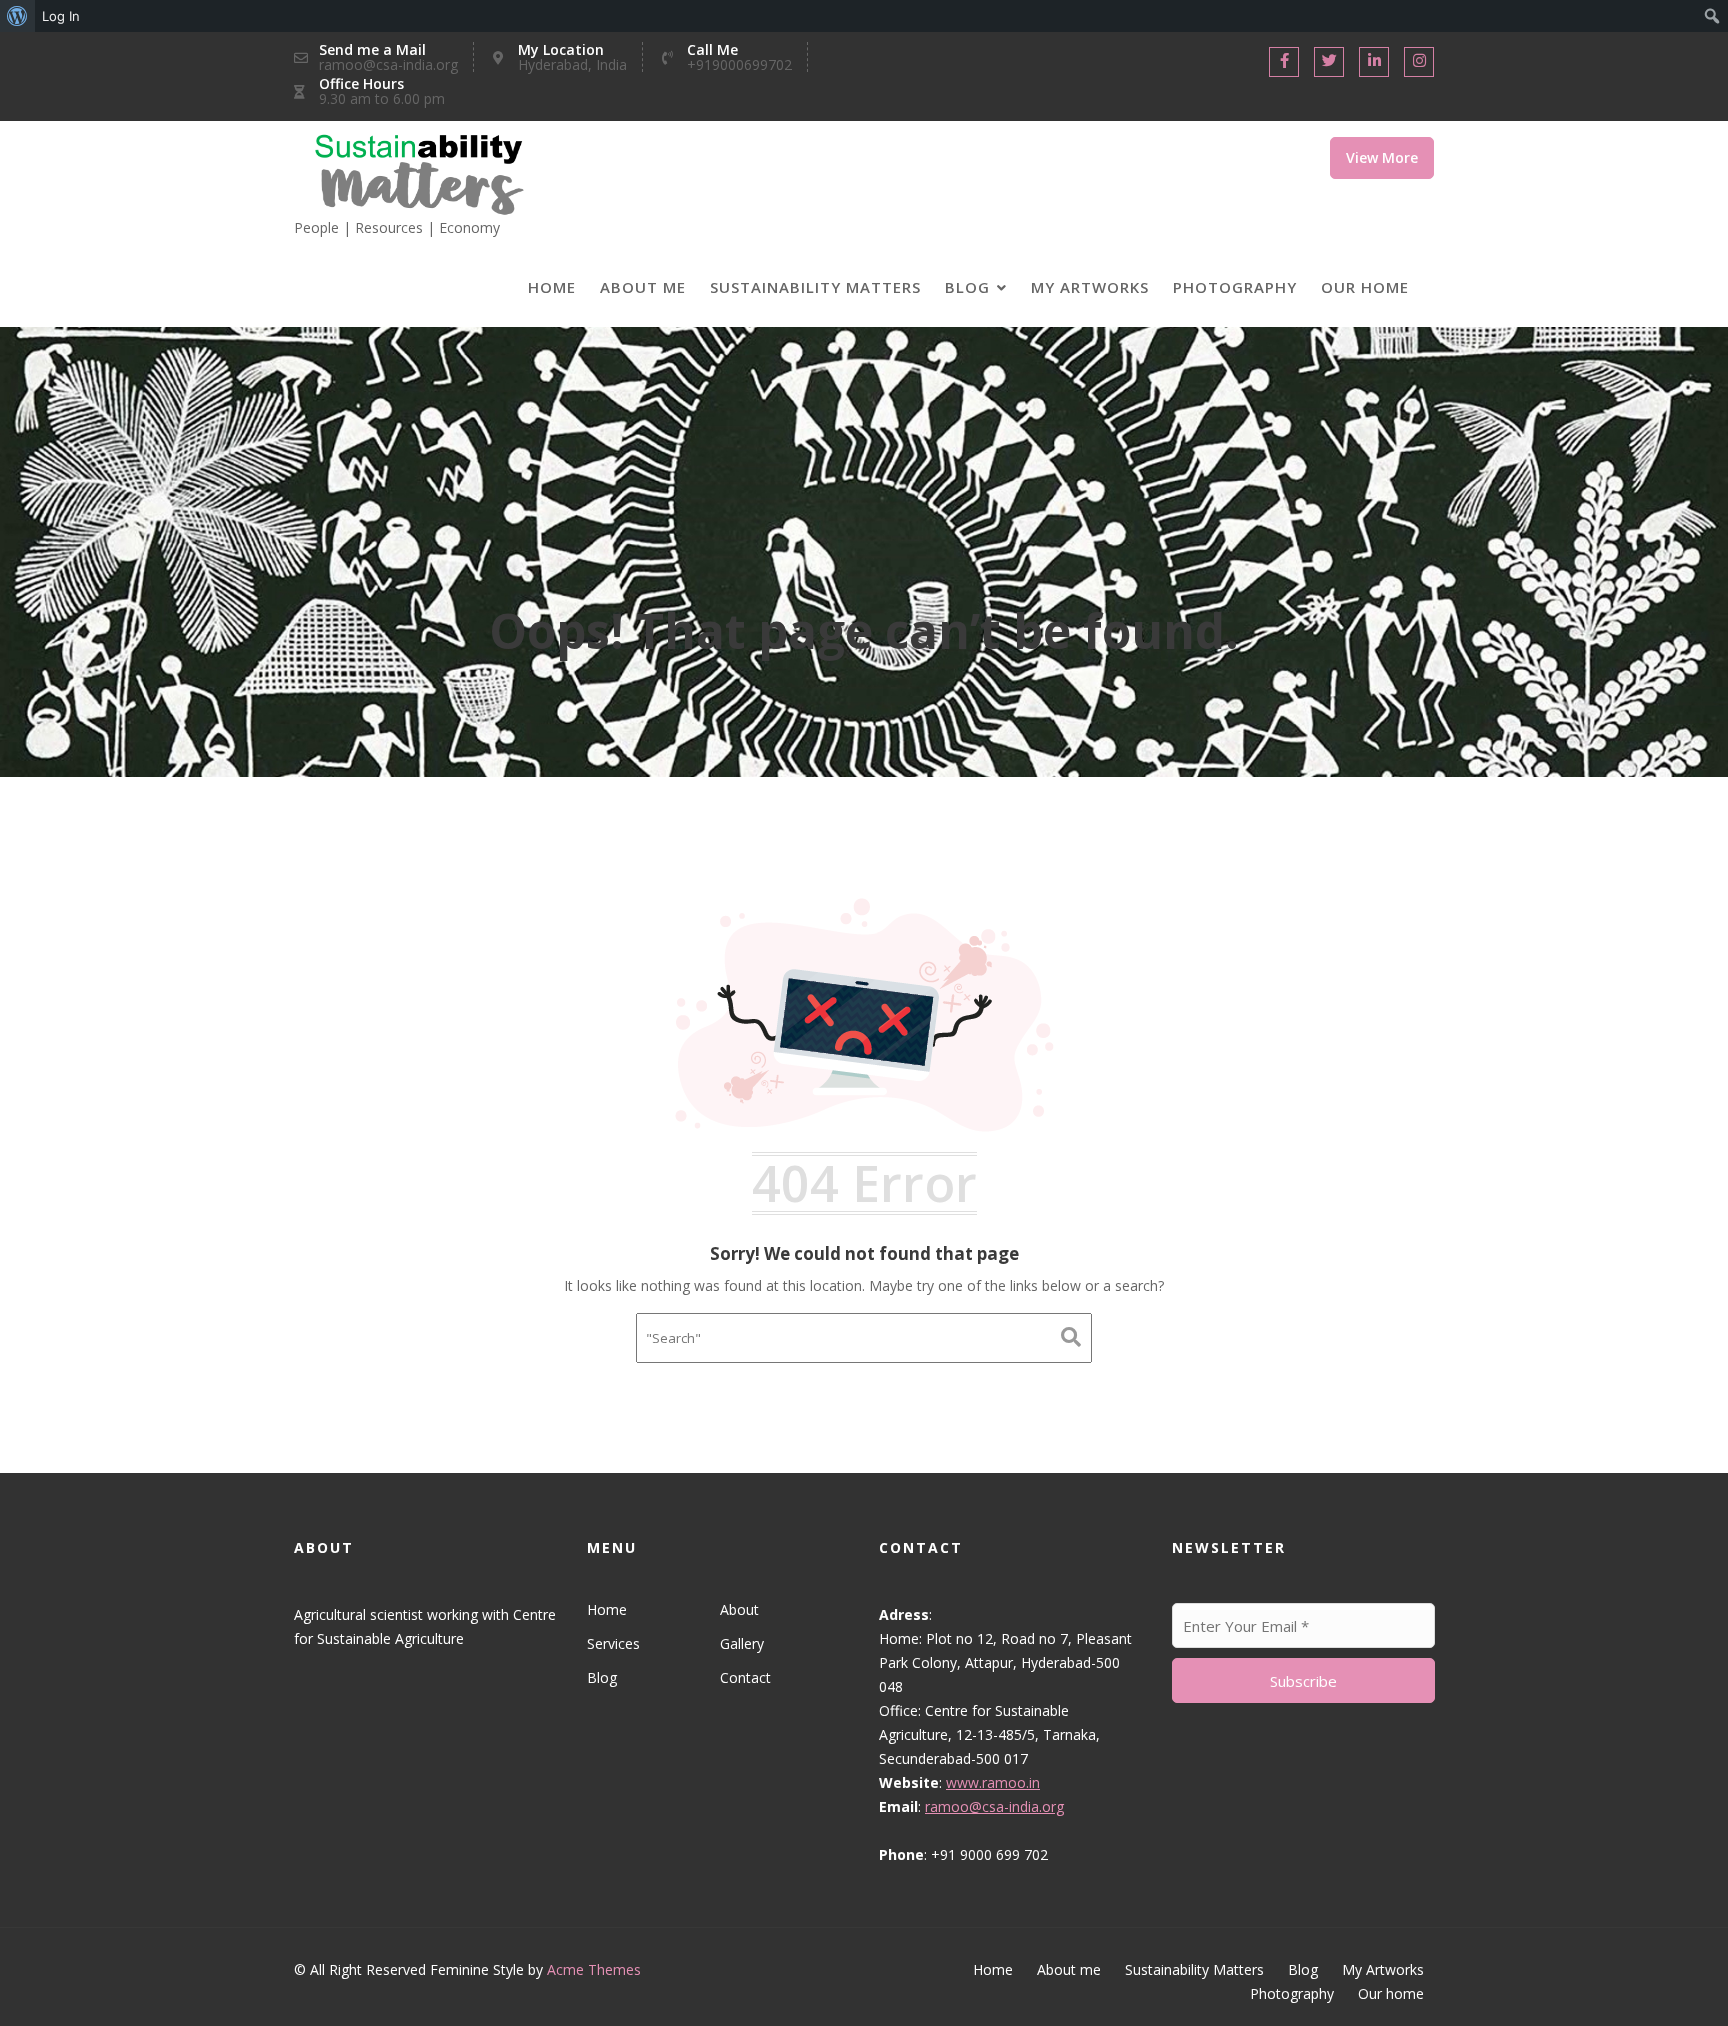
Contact (744, 1677)
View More (1382, 157)
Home (552, 287)
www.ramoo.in (993, 1782)
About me (643, 287)
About (738, 1609)
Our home (1365, 287)
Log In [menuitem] (61, 16)
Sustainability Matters (815, 287)
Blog (967, 287)
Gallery (741, 1643)
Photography (1235, 287)
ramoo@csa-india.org (994, 1806)
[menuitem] (17, 16)
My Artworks (1090, 287)
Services (613, 1643)
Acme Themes (594, 1969)
